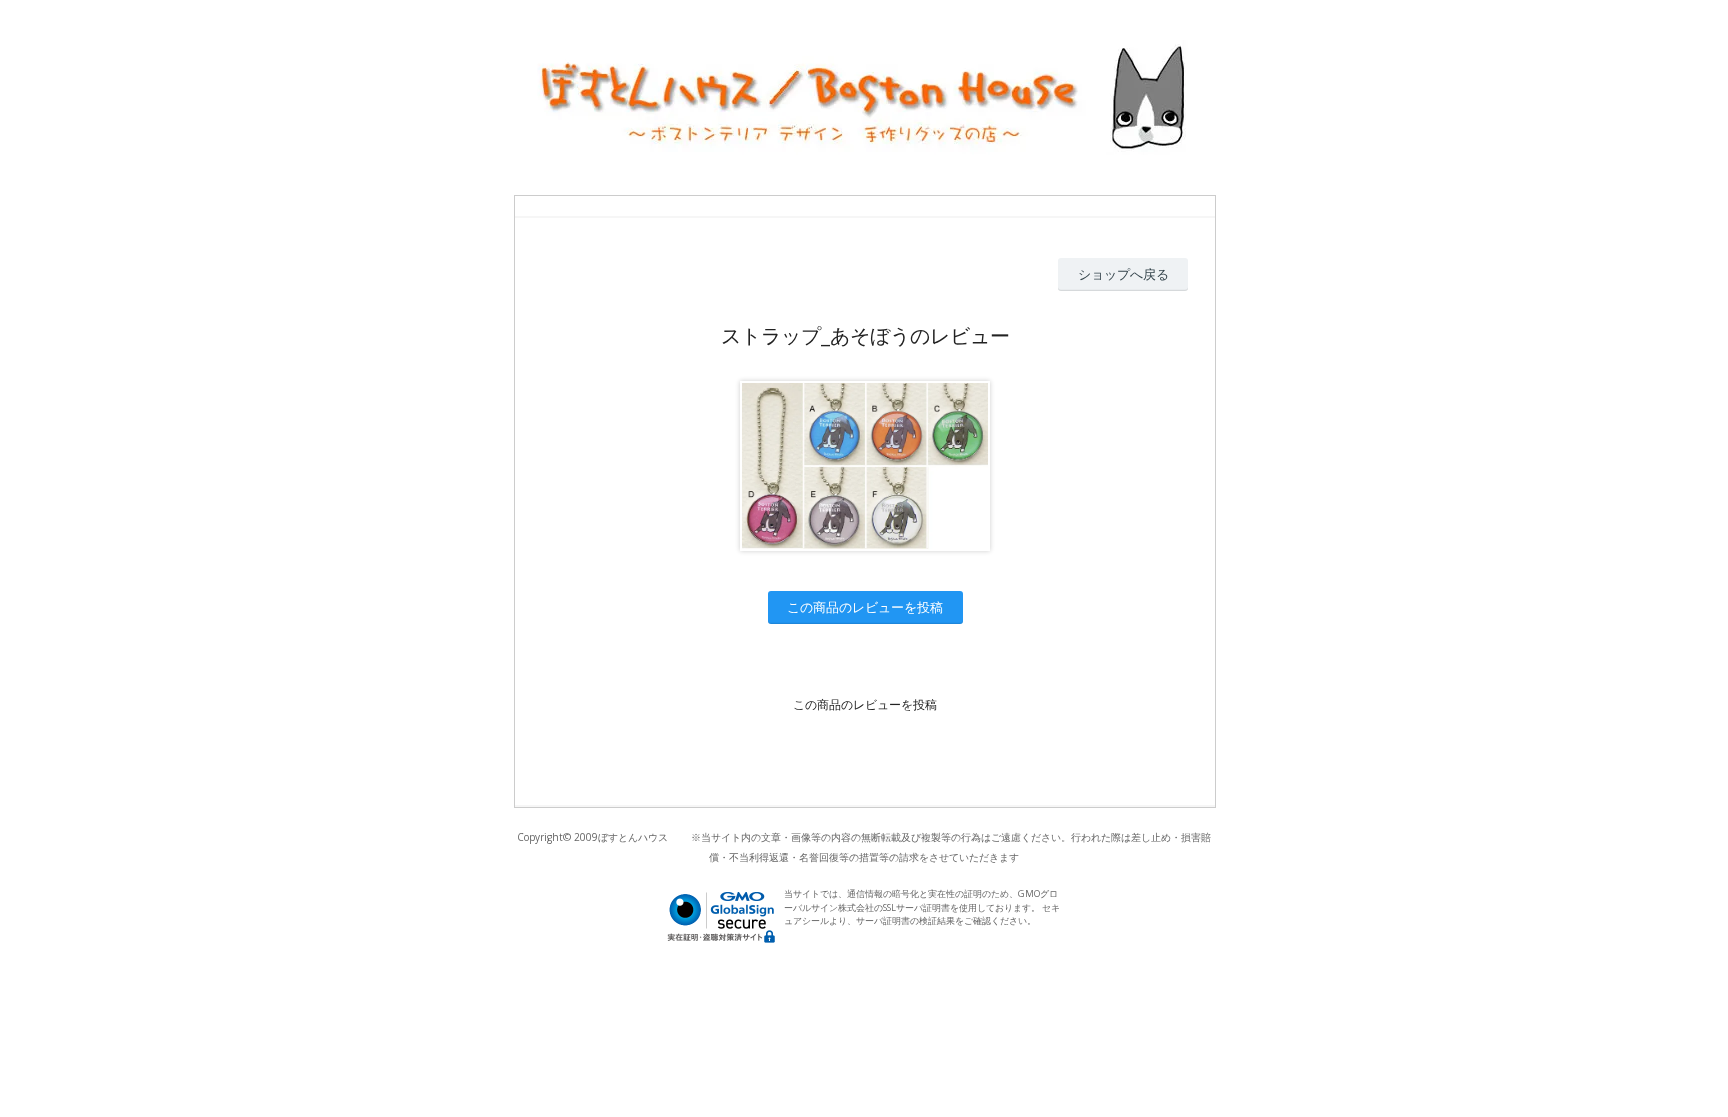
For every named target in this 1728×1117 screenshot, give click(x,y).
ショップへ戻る (1123, 274)
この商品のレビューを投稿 (865, 607)
